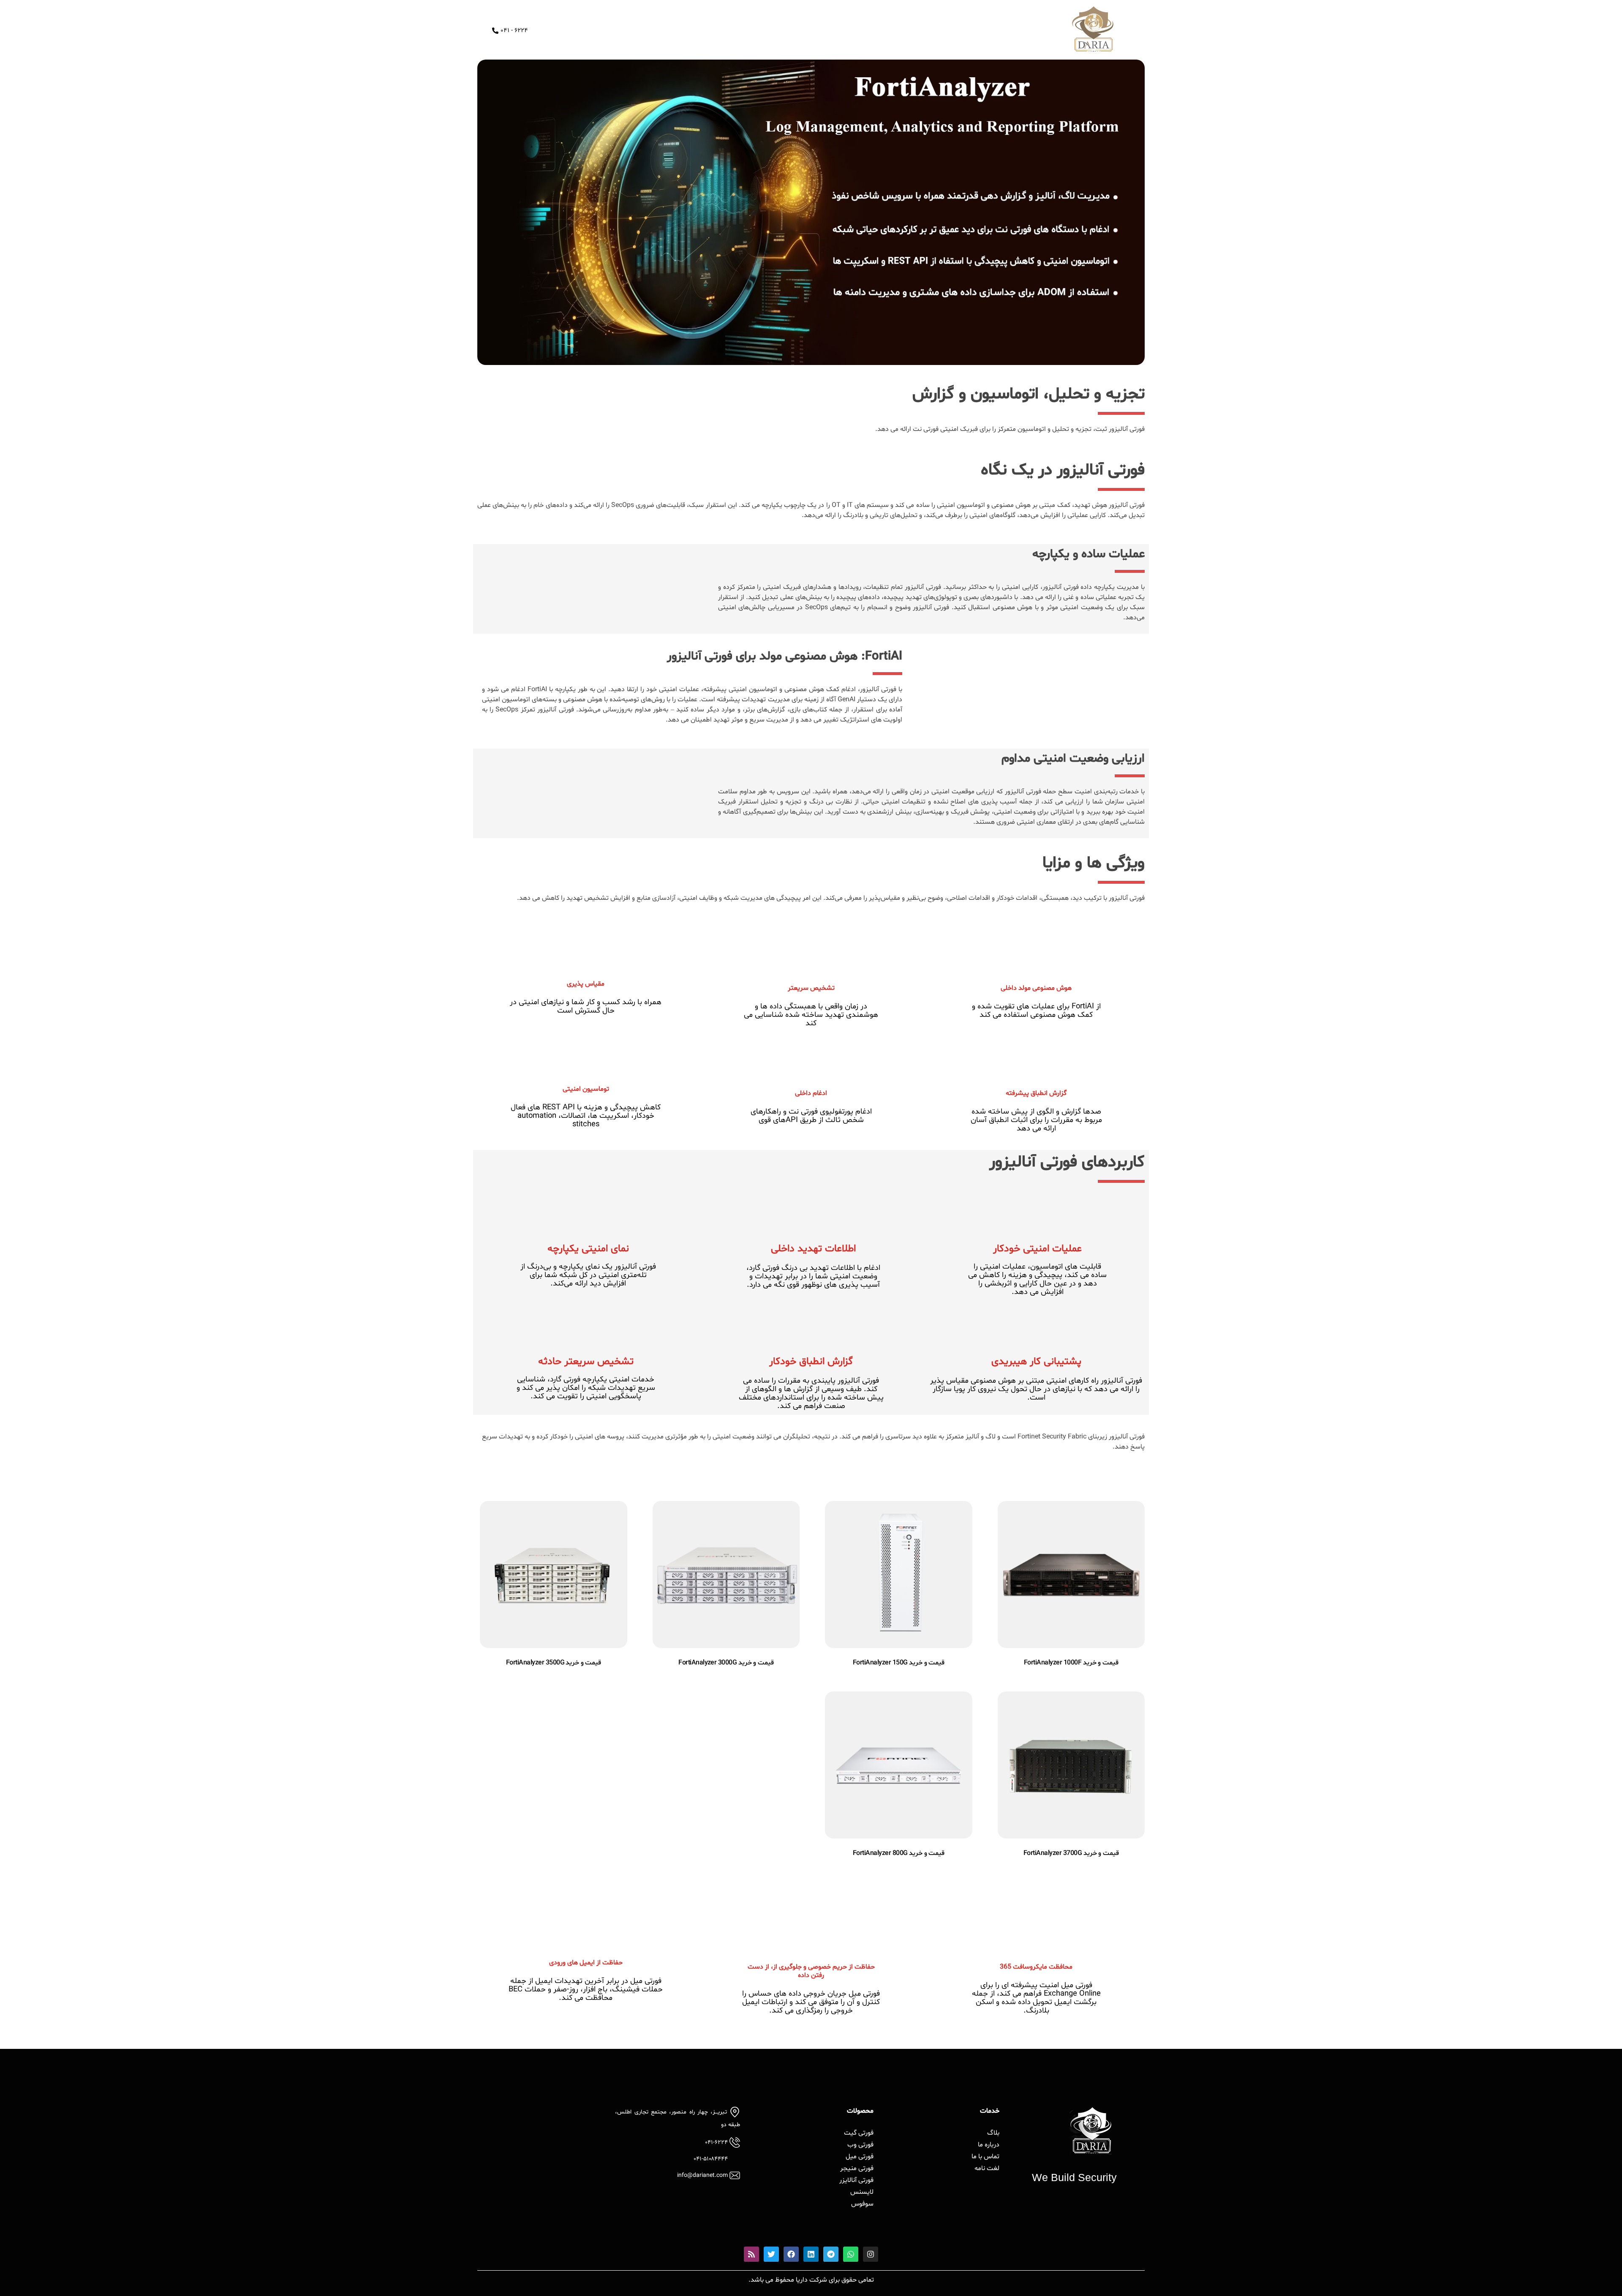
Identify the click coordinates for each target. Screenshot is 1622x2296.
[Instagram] (871, 2254)
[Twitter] (771, 2254)
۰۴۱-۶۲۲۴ (716, 2142)
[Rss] (751, 2254)
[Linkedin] (811, 2254)
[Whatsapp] (851, 2254)
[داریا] (1093, 29)
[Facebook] (791, 2254)
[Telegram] (831, 2254)
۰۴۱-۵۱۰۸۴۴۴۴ (711, 2159)
